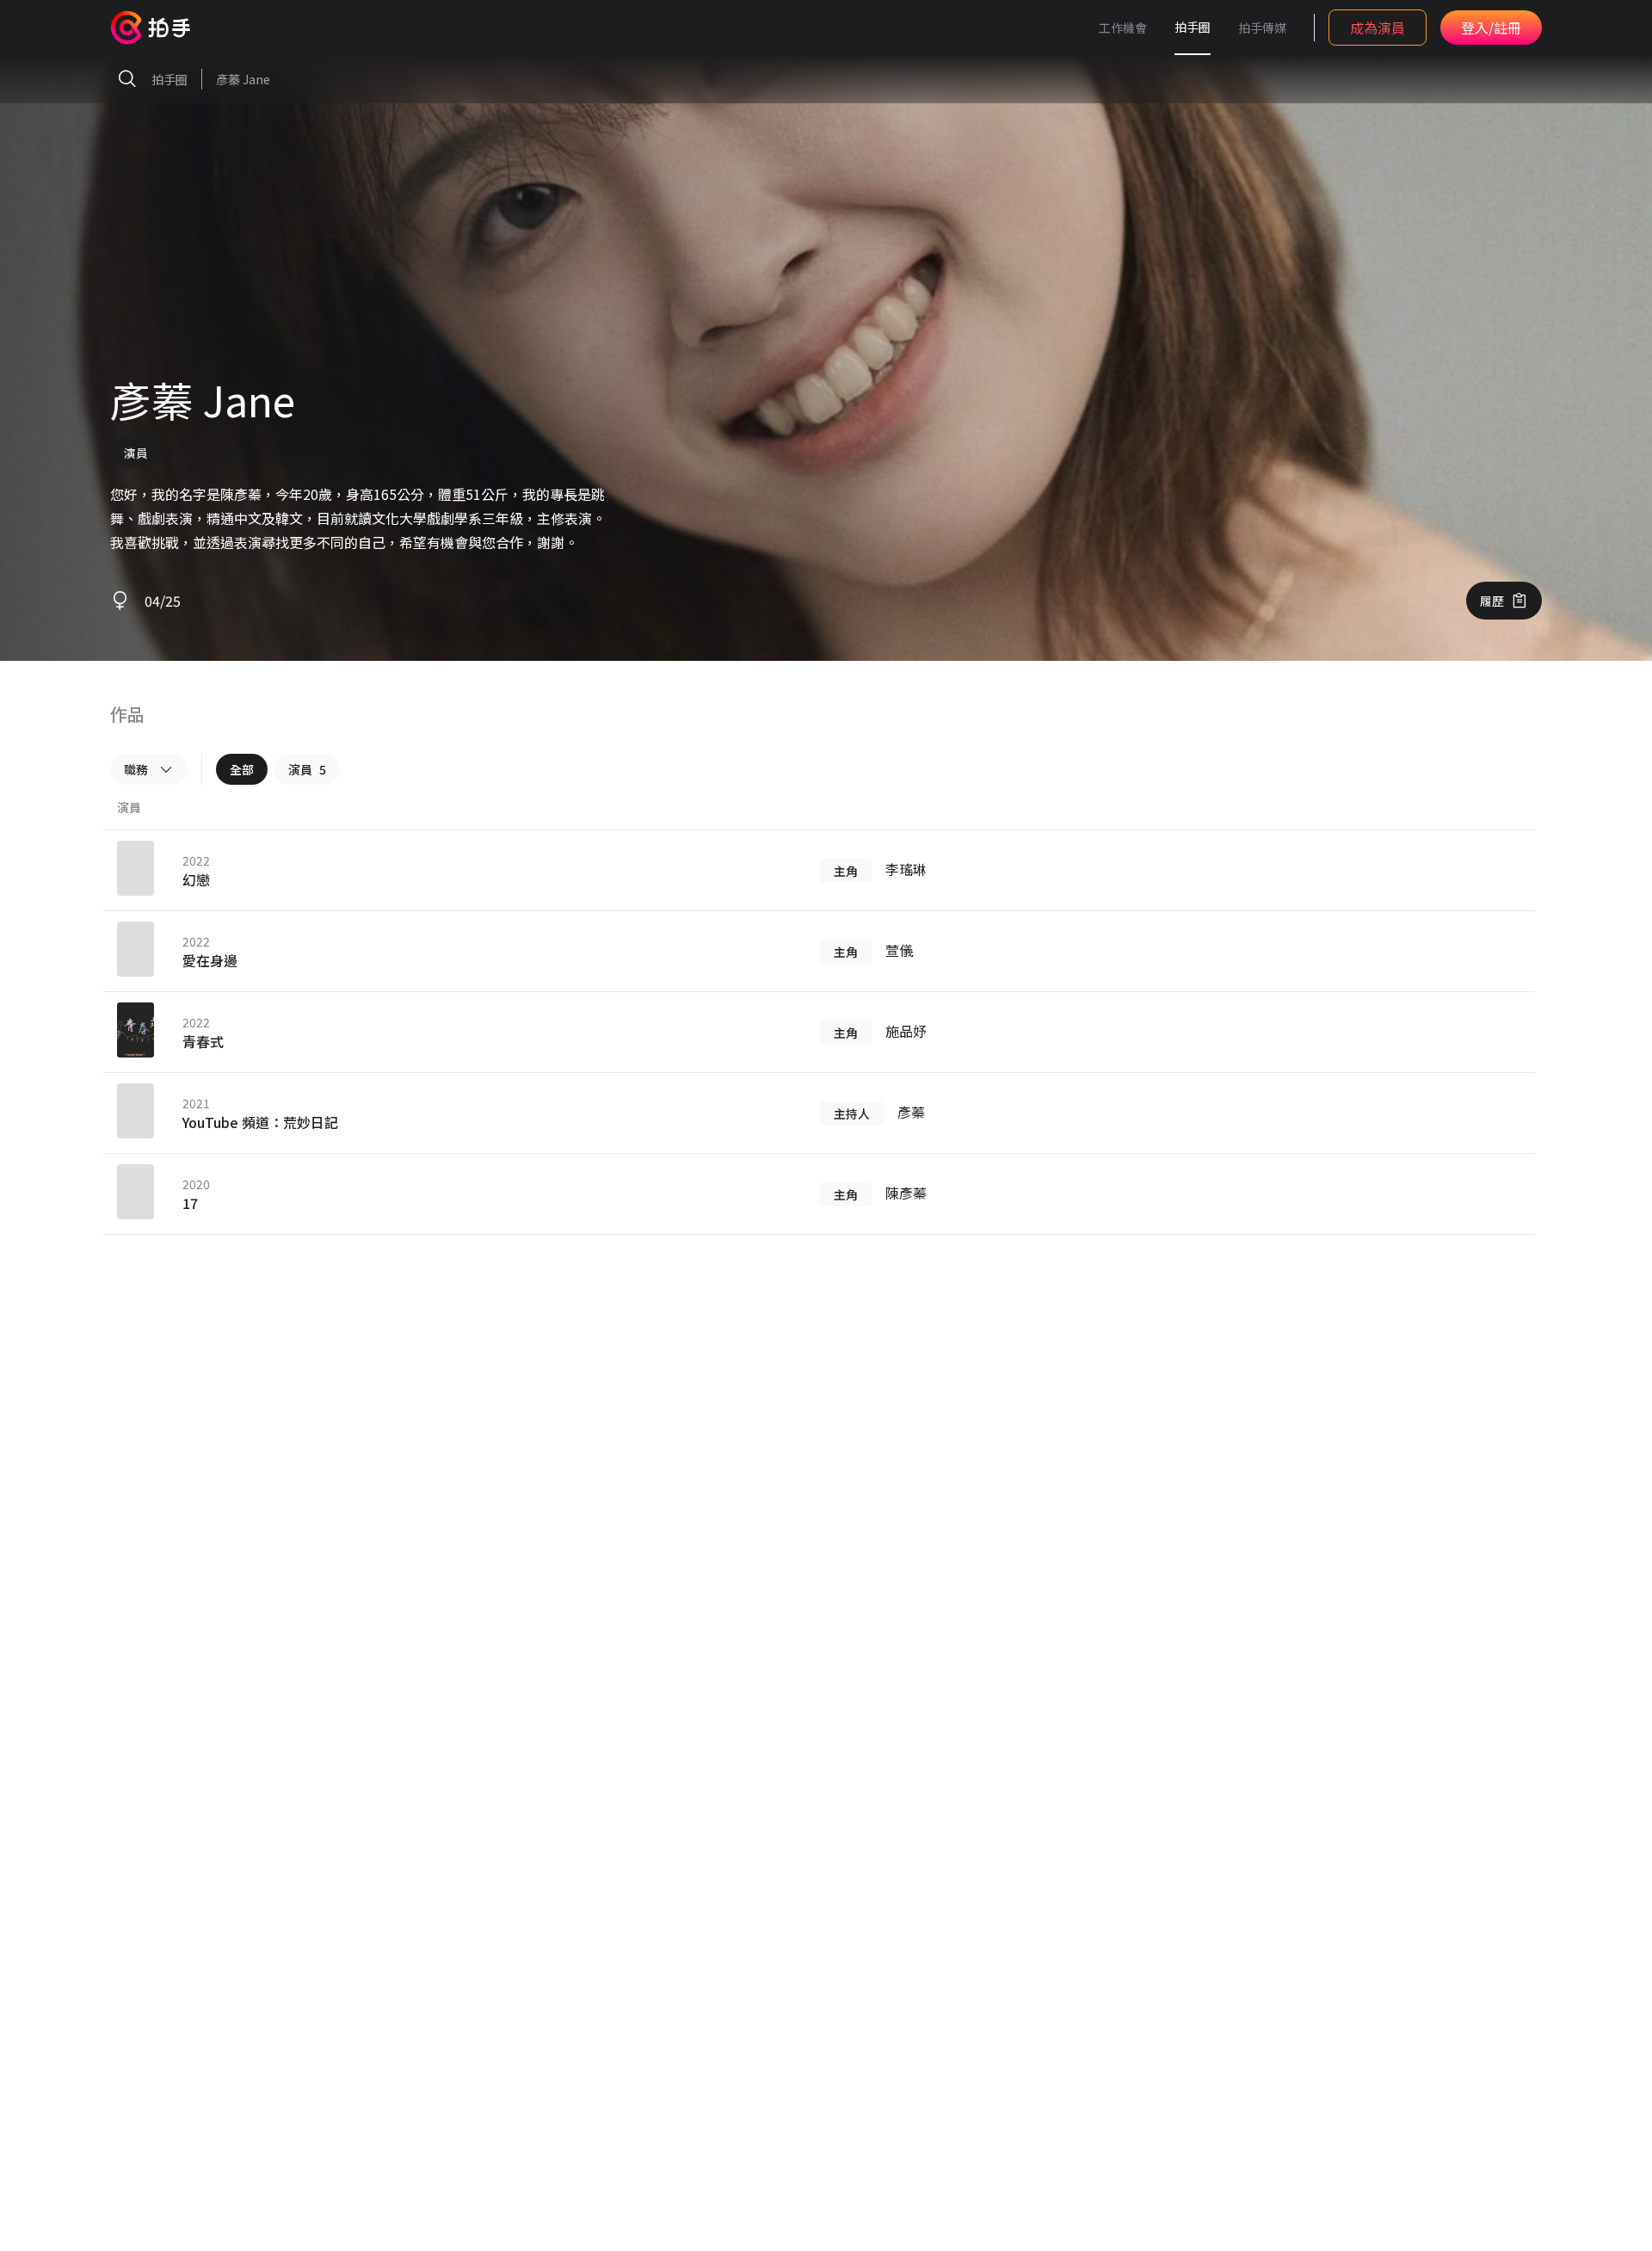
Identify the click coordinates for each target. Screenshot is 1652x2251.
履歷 (1492, 601)
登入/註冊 (1491, 28)
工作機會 (1123, 28)
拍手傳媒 (1262, 28)
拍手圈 (1193, 27)
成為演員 (1378, 28)
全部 (242, 769)
